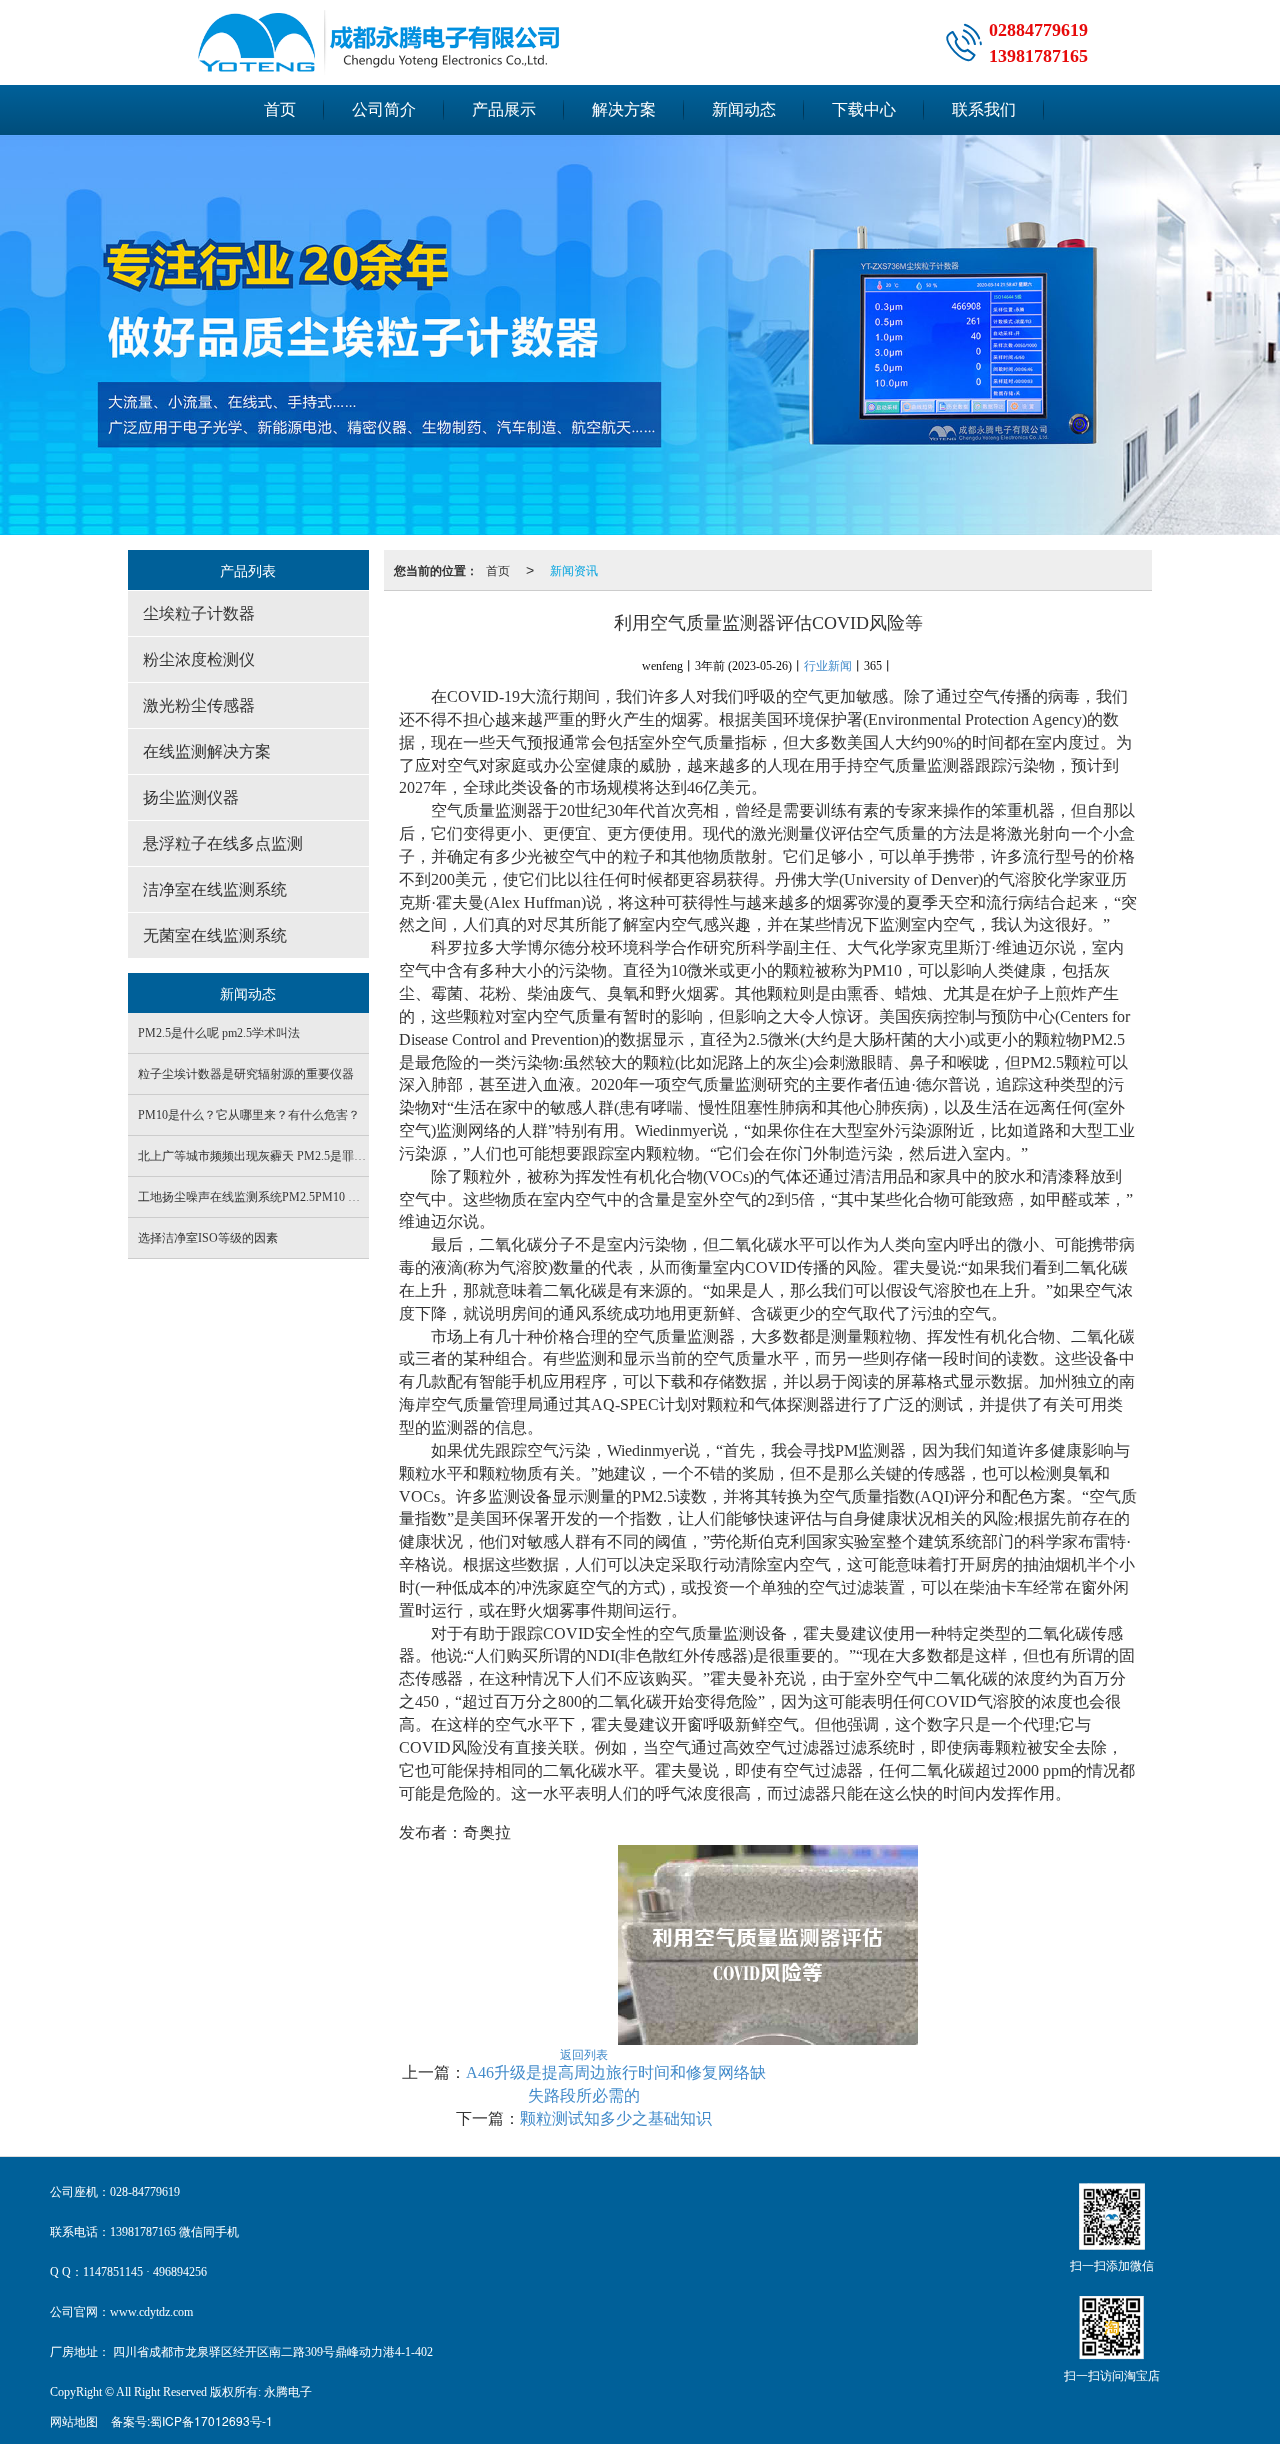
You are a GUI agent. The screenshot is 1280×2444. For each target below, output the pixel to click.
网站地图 (74, 2420)
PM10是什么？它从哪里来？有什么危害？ (249, 1115)
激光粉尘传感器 (199, 705)
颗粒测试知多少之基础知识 (616, 2118)
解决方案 (624, 109)
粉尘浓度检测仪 (199, 659)
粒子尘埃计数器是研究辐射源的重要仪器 (246, 1074)
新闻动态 (744, 109)
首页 (280, 109)
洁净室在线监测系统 (215, 889)
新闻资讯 (574, 569)
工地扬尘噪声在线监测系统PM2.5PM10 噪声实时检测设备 (291, 1197)
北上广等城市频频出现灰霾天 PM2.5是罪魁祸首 (264, 1156)
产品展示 (504, 109)
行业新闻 (828, 666)
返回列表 (584, 2053)
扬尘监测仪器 (191, 797)
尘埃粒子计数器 (199, 613)
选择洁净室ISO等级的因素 (208, 1238)
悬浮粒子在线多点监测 (223, 843)
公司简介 (384, 109)
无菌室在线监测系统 (215, 935)
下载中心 (864, 109)
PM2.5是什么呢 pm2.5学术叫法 (219, 1033)
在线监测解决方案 (207, 751)
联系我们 (984, 109)
